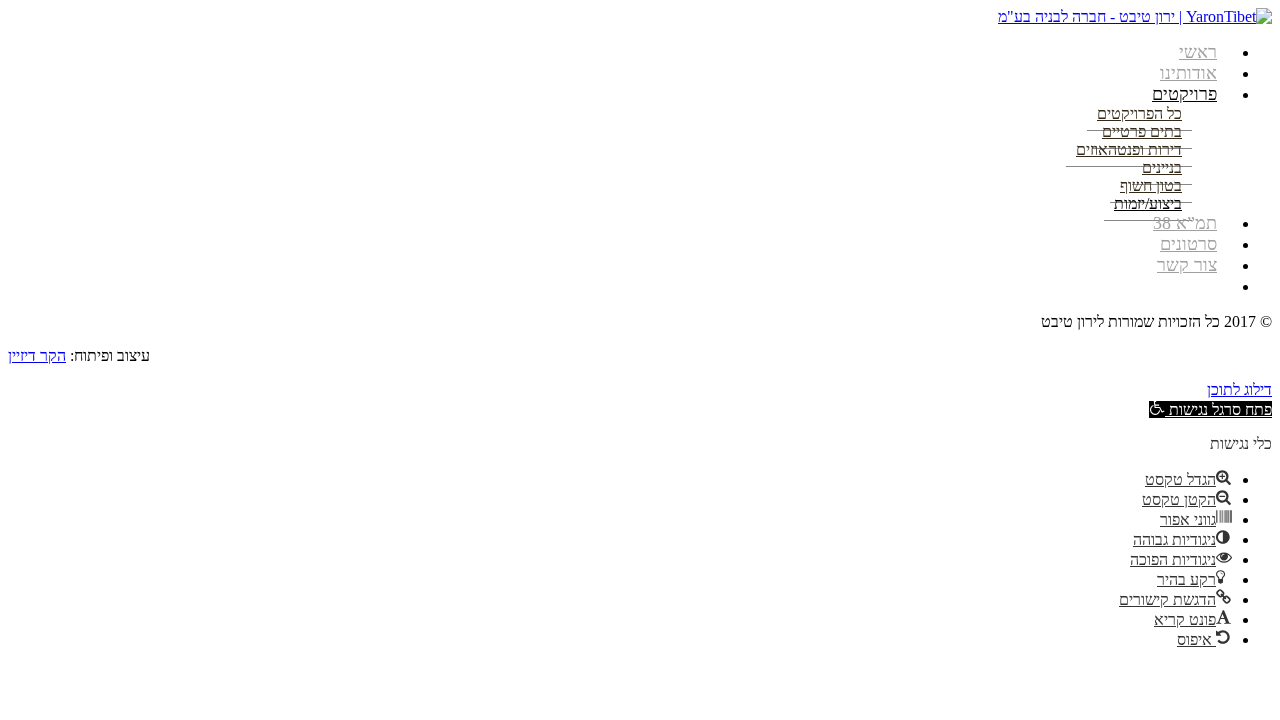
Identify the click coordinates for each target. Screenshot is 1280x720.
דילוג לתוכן (1239, 389)
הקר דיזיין (37, 355)
